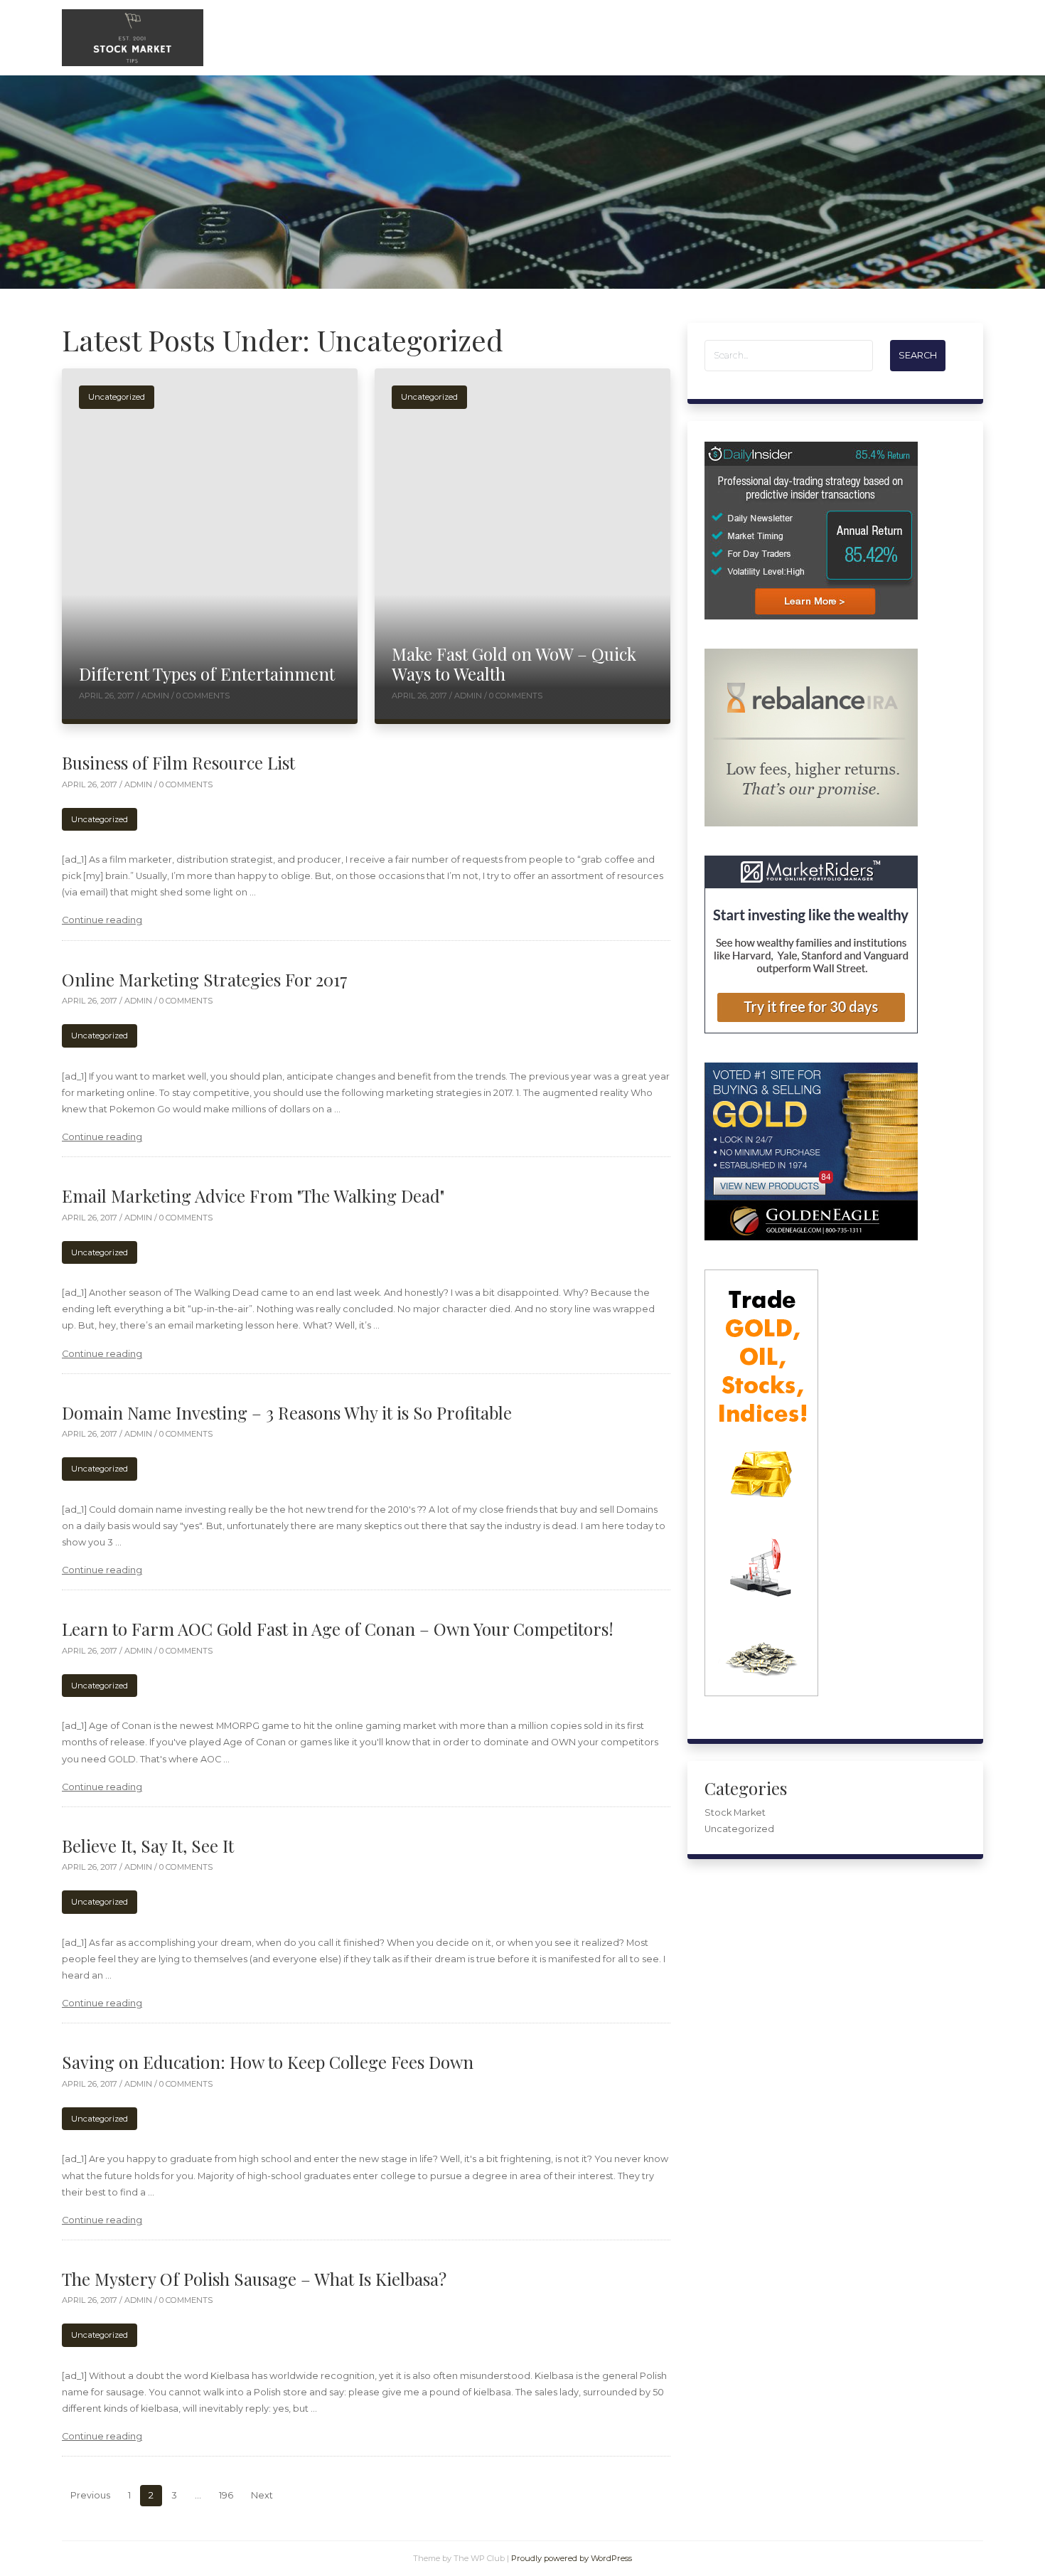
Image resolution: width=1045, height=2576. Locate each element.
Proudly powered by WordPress (572, 2558)
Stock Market (735, 1813)
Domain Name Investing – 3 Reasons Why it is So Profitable (287, 1412)
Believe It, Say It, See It (148, 1846)
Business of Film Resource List (178, 762)
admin (156, 696)
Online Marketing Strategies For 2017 (205, 979)
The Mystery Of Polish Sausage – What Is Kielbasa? (254, 2279)
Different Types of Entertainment (207, 674)
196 (226, 2495)
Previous (90, 2495)
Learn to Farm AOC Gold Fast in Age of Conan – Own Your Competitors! (338, 1629)
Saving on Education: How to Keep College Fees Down (268, 2062)
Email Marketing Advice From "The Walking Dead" (253, 1196)
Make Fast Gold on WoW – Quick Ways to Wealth (514, 664)
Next (262, 2495)
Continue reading (102, 920)
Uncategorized (117, 397)
